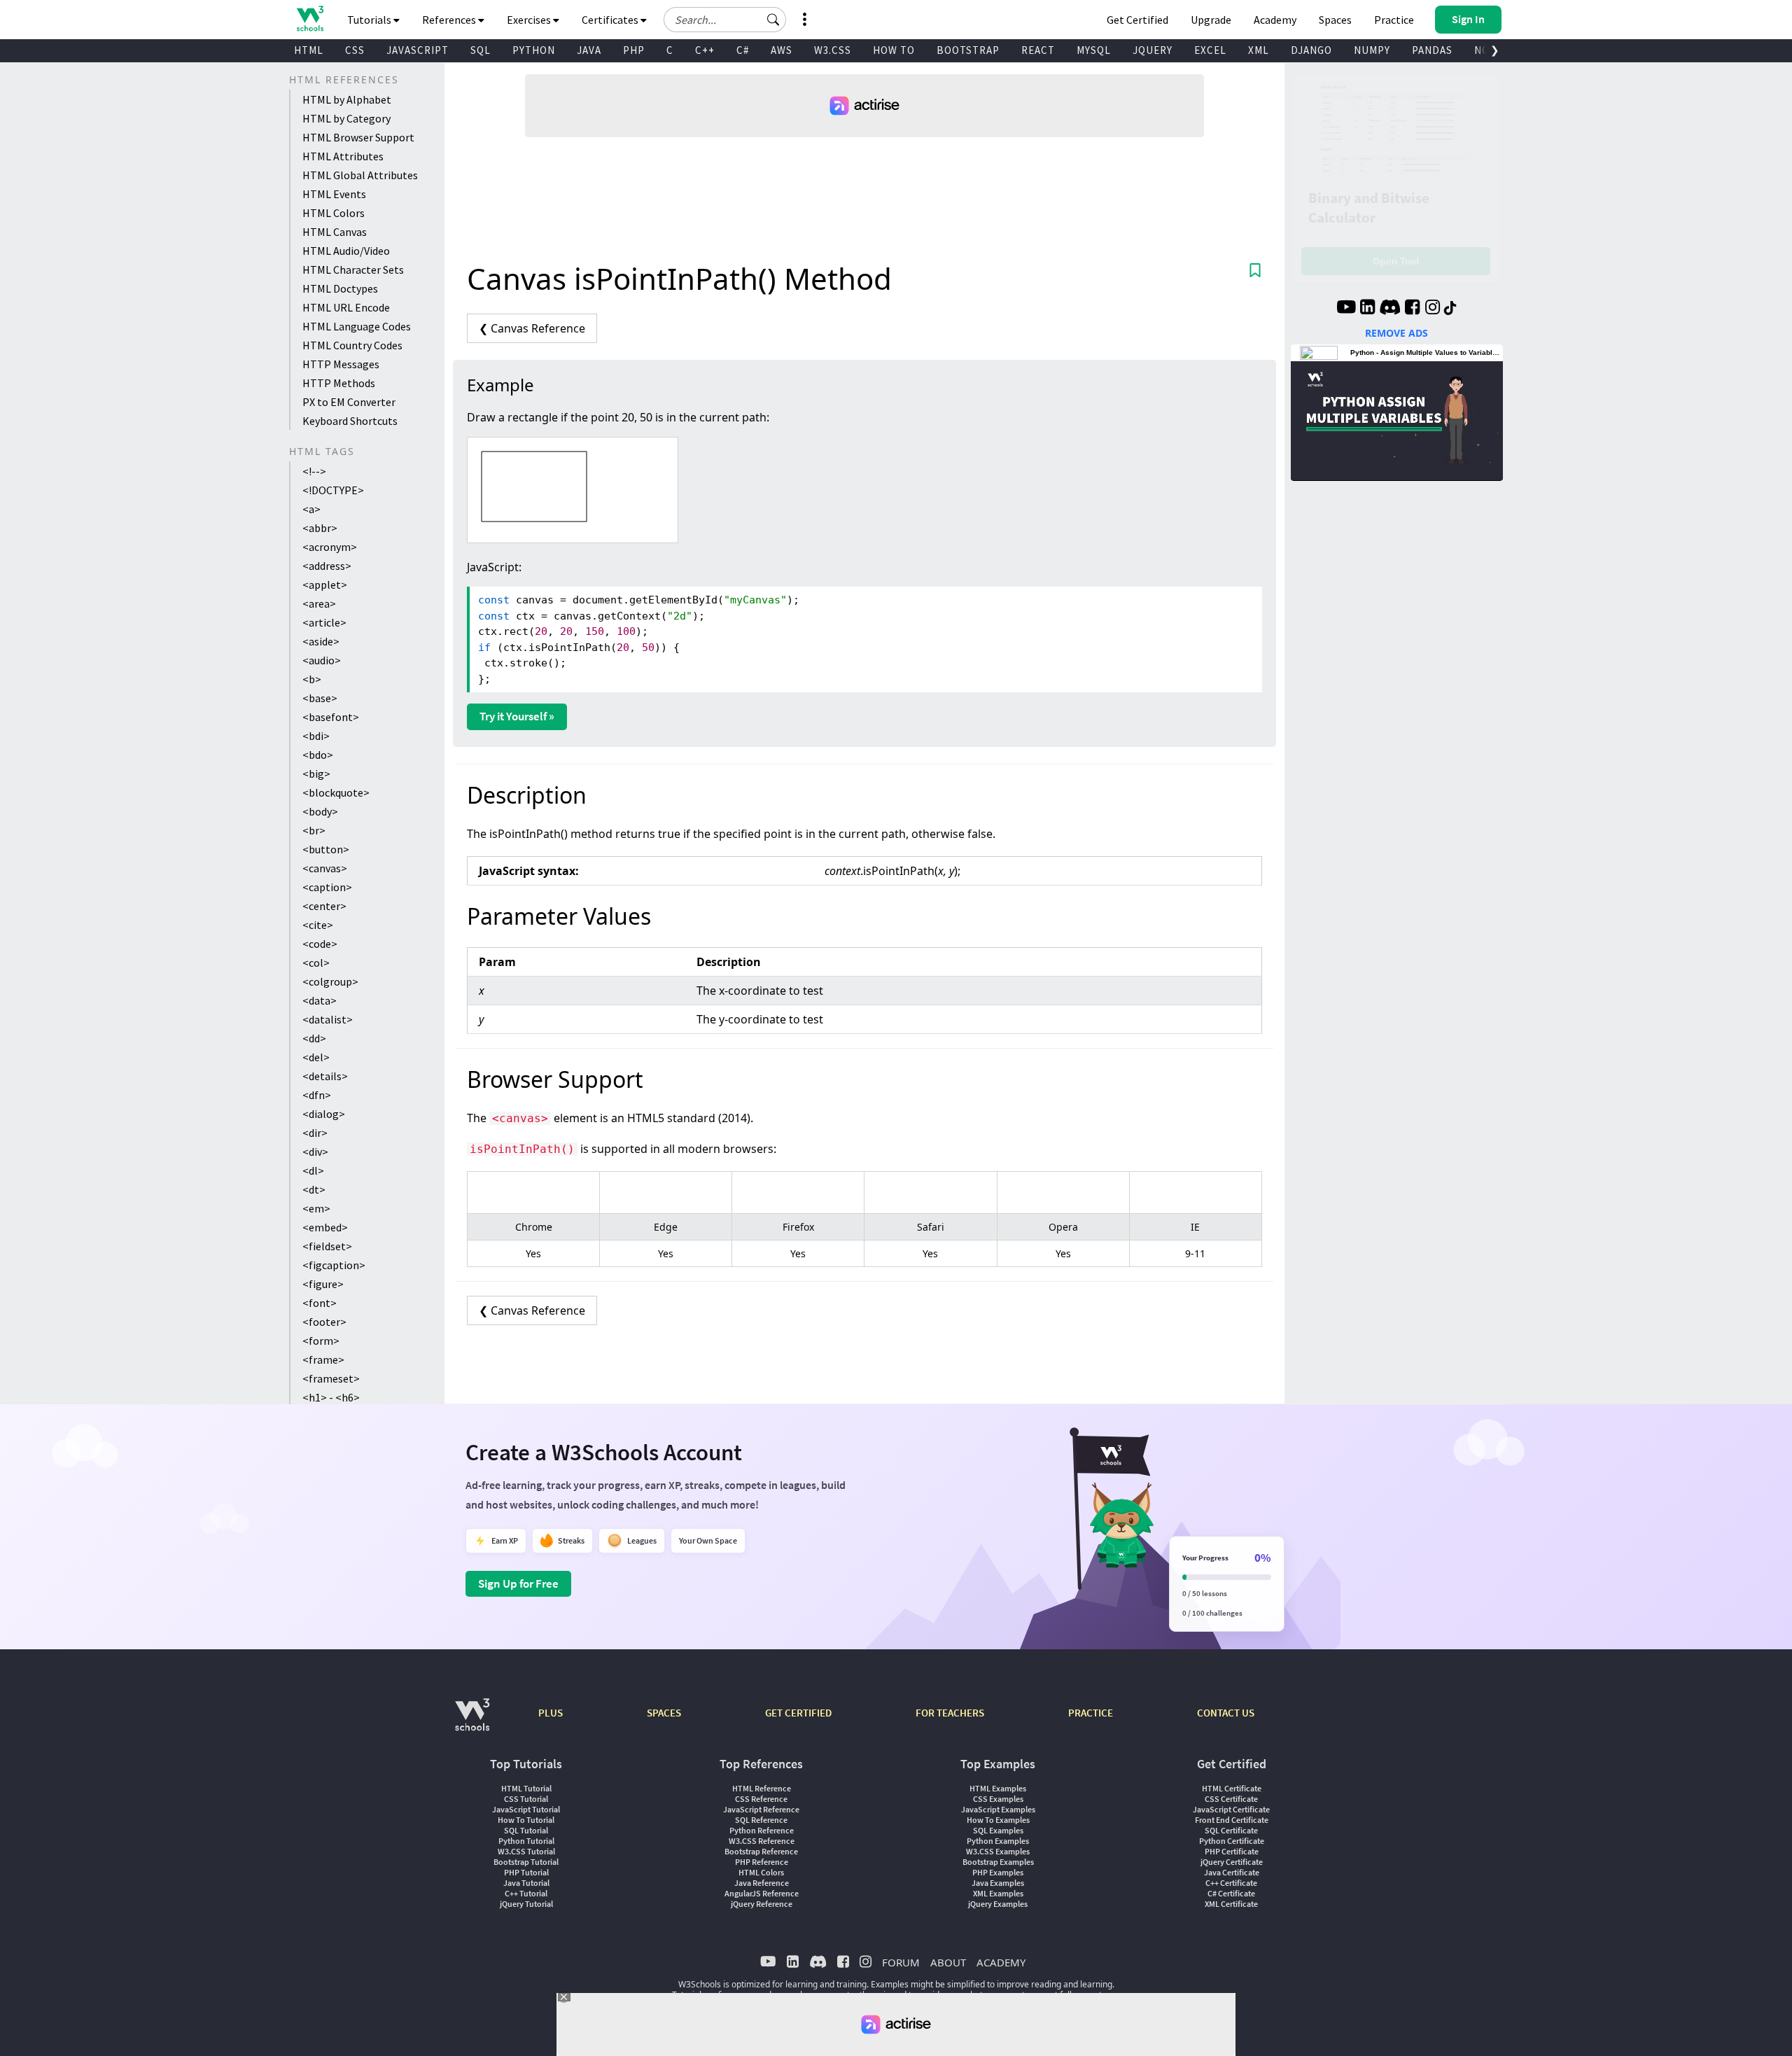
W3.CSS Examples (998, 1851)
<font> (320, 1303)
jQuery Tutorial (526, 1904)
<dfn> (317, 1095)
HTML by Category (346, 118)
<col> (316, 963)
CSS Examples (998, 1799)
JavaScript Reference (761, 1809)
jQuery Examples (998, 1904)
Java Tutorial (526, 1883)
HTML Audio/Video (346, 251)
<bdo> (318, 755)
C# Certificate (1231, 1893)
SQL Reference (761, 1820)
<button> (326, 849)
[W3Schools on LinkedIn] (1367, 309)
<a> (311, 509)
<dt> (314, 1189)
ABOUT (948, 1962)
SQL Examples (998, 1830)
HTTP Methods (339, 383)
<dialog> (324, 1114)
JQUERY (1153, 50)
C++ (705, 50)
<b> (312, 679)
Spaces (1335, 20)
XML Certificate (1231, 1904)
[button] (773, 20)
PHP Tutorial (526, 1872)
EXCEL (1210, 50)
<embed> (325, 1227)
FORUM (901, 1962)
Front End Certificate (1232, 1820)
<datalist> (328, 1019)
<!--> (314, 471)
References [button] (450, 20)
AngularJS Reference (762, 1893)
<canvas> (325, 868)
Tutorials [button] (370, 20)
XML (1259, 50)
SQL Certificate (1231, 1830)
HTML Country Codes (352, 345)
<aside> (321, 641)
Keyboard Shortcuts (350, 421)
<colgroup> (330, 981)
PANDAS (1432, 50)
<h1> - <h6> (331, 1397)
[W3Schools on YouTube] (1346, 309)
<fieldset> (327, 1246)
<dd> (314, 1038)
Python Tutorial (526, 1841)
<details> (325, 1076)
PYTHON (534, 50)
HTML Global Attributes (360, 175)
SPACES (664, 1713)
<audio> (322, 660)
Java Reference (762, 1883)
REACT (1038, 50)
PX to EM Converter (349, 402)
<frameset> (331, 1378)
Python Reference (762, 1830)
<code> (320, 944)
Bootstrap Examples (998, 1862)
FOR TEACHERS (950, 1713)
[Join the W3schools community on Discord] (1390, 309)
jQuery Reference (762, 1904)
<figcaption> (334, 1265)
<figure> (323, 1284)
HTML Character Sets (353, 270)
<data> (320, 1000)
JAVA (589, 50)
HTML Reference (762, 1788)
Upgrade (1211, 20)
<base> (320, 698)
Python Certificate (1232, 1841)
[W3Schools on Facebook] (1412, 309)
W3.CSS (833, 50)
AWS (782, 50)
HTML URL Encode (346, 307)
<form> (321, 1341)
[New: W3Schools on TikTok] (1450, 309)
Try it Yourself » (517, 716)
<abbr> (320, 528)
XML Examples (998, 1893)
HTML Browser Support (358, 137)
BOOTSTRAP (968, 50)
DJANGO (1311, 50)
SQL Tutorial (526, 1830)
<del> (316, 1057)
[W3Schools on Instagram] (1433, 309)
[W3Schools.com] (472, 1722)
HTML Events (334, 194)
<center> (324, 906)
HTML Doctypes (340, 288)
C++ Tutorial (526, 1893)
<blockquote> (336, 792)
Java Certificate (1232, 1872)
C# (743, 50)
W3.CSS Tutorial (526, 1851)
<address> (327, 566)
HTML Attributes (343, 156)
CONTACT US (1226, 1713)
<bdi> (316, 736)
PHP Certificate (1232, 1851)
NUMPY (1372, 50)
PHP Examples (998, 1872)
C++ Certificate (1231, 1883)
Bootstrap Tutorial (526, 1862)
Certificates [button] (611, 20)
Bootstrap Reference (761, 1851)
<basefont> (331, 717)
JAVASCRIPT (418, 50)
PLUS (551, 1713)
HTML (309, 50)
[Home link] (310, 19)
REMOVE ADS (1396, 333)
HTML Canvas (335, 232)
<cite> (318, 925)
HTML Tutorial (526, 1788)
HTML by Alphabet (347, 99)
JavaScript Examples (998, 1809)
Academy (1275, 20)
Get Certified (1137, 20)
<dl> (313, 1170)
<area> (319, 603)
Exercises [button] (530, 20)
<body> (320, 811)
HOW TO (894, 50)
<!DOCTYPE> (333, 490)
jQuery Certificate (1232, 1862)
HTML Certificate (1232, 1788)
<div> (315, 1152)
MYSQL (1094, 50)
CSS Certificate (1231, 1799)
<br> (314, 830)
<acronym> (330, 547)
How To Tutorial (526, 1820)
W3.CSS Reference (762, 1841)
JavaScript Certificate (1231, 1809)
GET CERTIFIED (798, 1713)
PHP (634, 50)
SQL (481, 50)
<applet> (325, 585)
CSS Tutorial (526, 1799)
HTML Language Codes (357, 326)
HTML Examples (998, 1788)
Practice (1394, 20)
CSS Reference (761, 1799)
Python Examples (998, 1841)
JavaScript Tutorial (526, 1809)
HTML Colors (334, 213)
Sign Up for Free (518, 1583)
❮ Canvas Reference (532, 328)
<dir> (315, 1133)
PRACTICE (1091, 1713)
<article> (324, 622)
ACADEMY (1001, 1962)
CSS (355, 50)
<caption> (327, 887)
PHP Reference (762, 1862)
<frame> (323, 1359)
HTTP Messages (341, 364)
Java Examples (998, 1883)
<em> (316, 1208)
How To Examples (998, 1820)
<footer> (324, 1322)
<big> (316, 774)
